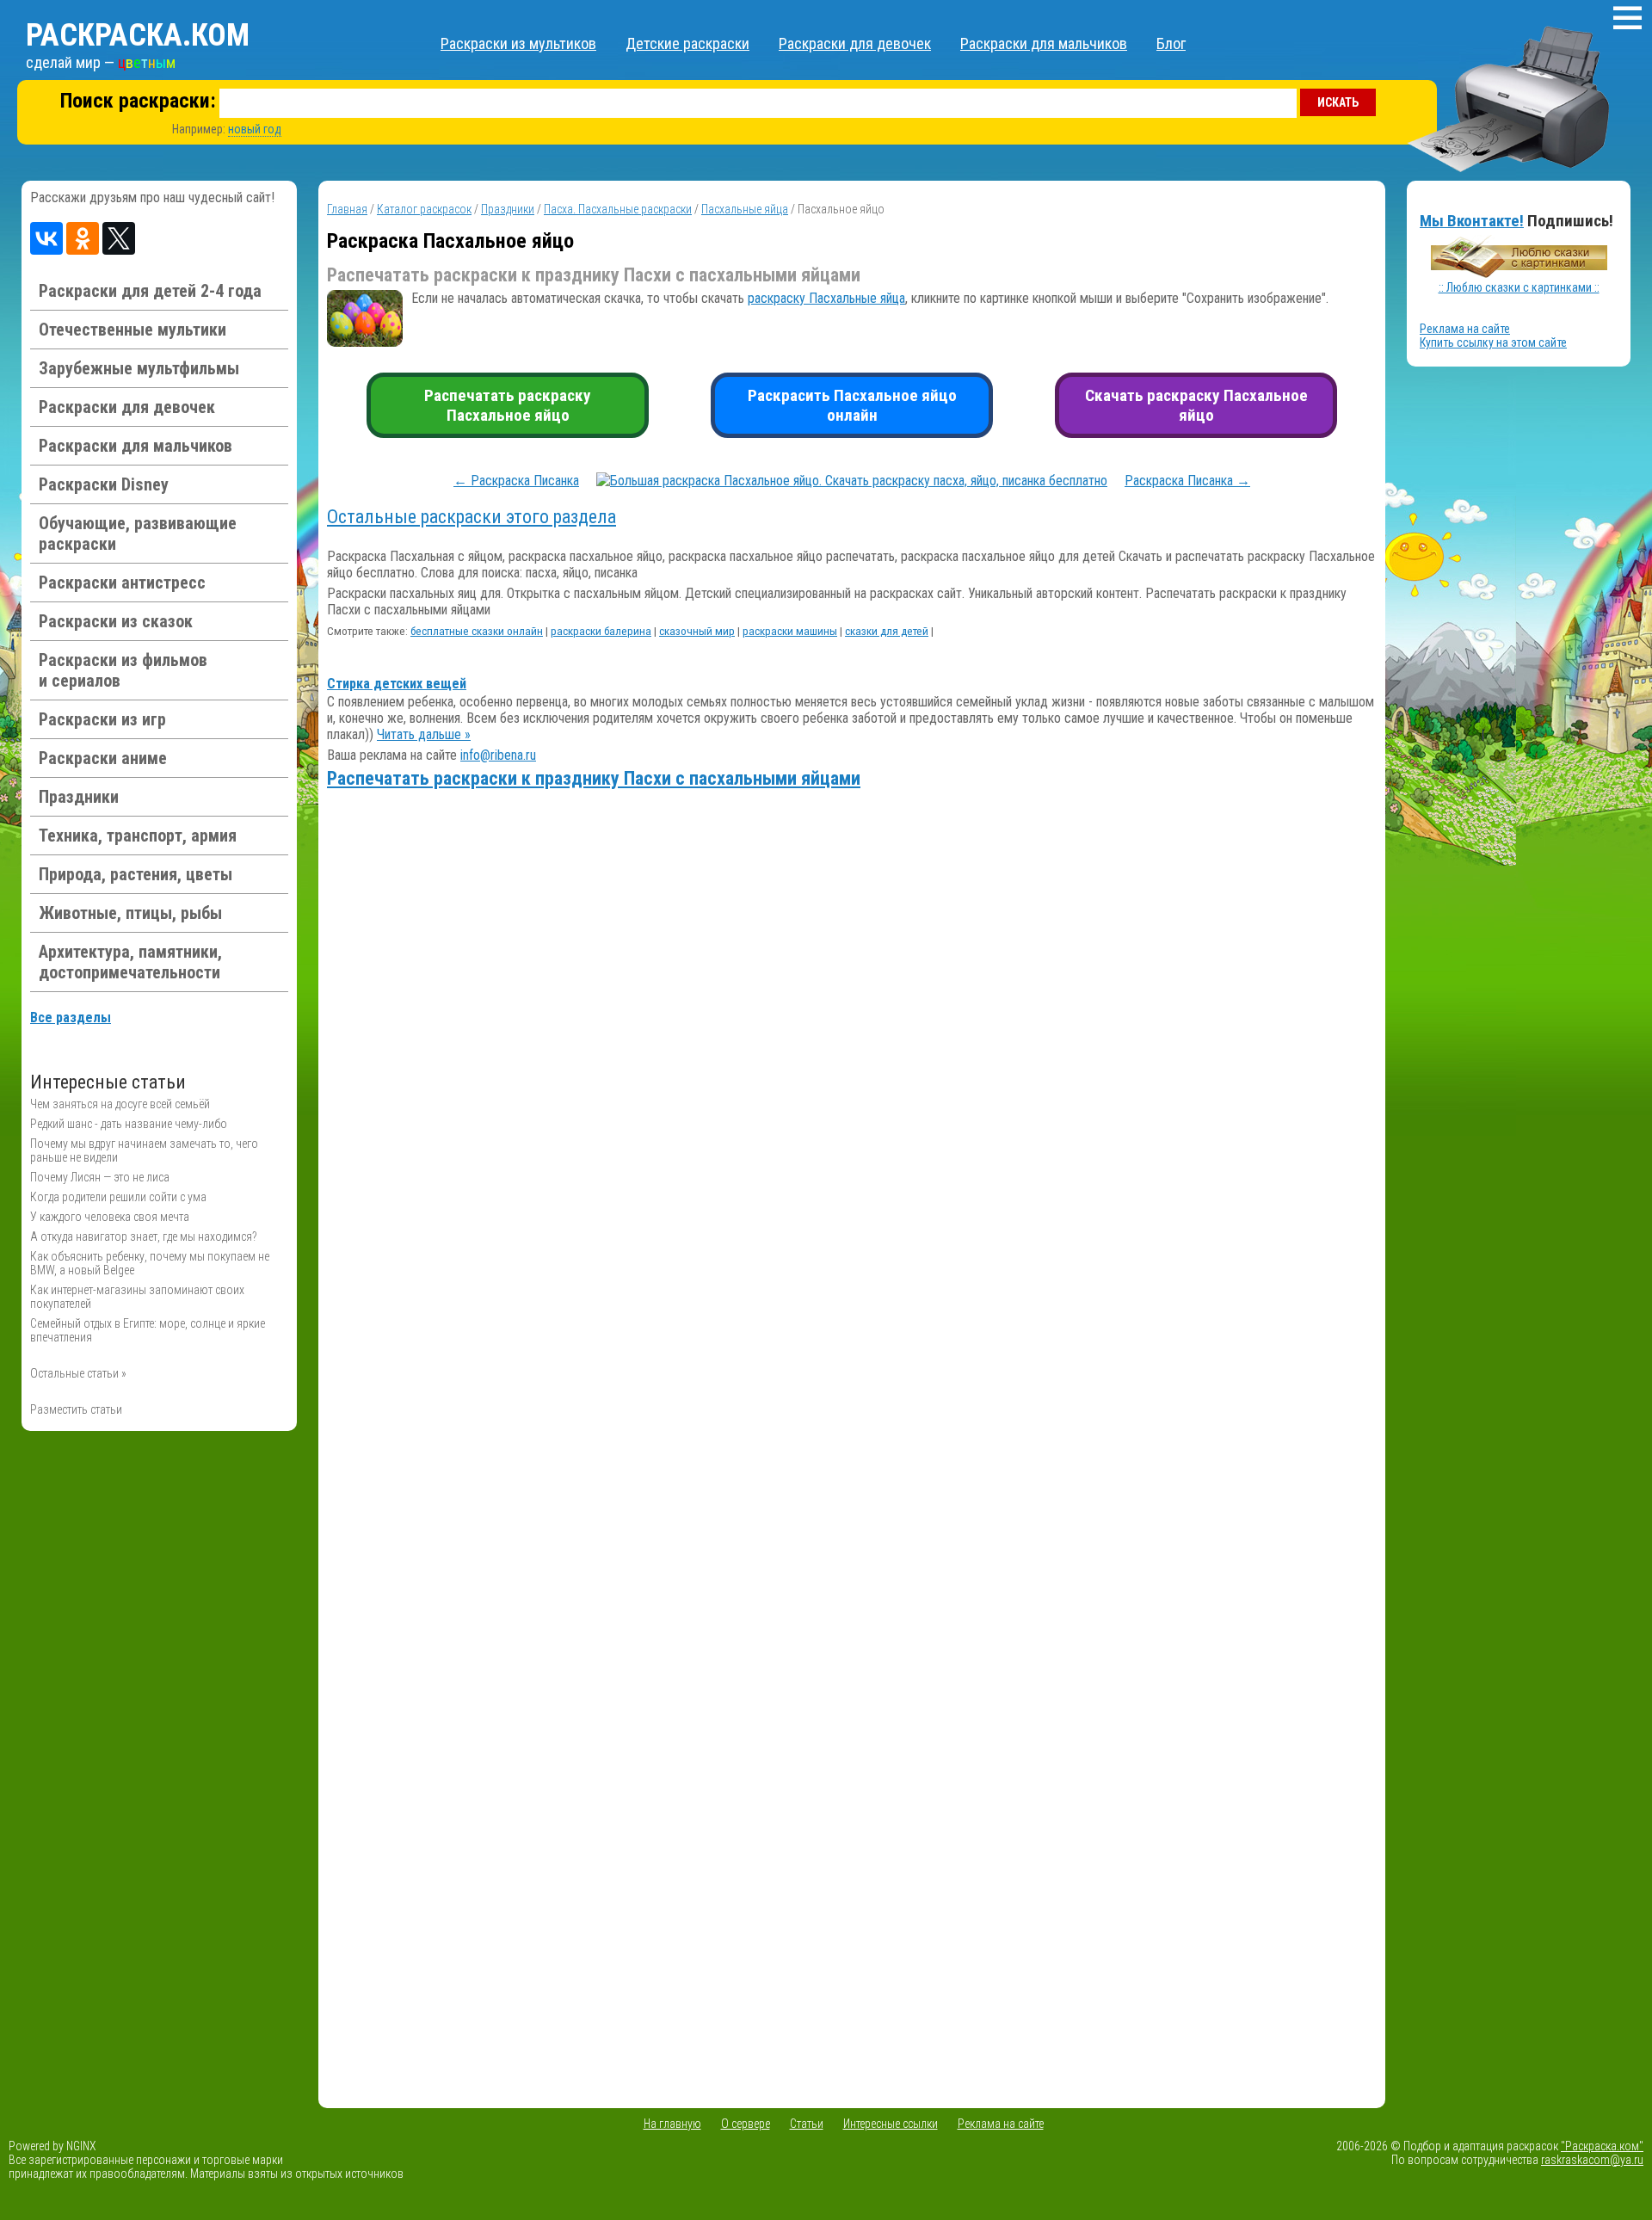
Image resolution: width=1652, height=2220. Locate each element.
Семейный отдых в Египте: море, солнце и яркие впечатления (148, 1330)
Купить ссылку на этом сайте (1493, 342)
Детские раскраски (687, 43)
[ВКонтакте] (46, 238)
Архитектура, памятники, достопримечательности (130, 962)
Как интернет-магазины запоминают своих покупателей (137, 1297)
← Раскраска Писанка (516, 481)
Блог (1171, 43)
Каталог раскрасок (424, 209)
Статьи (807, 2124)
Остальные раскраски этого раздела (472, 517)
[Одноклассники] (83, 238)
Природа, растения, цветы (136, 874)
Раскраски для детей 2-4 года (150, 291)
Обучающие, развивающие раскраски (138, 533)
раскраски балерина (601, 631)
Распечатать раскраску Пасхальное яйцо (508, 405)
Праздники (79, 797)
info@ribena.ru (498, 755)
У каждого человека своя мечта (110, 1217)
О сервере (746, 2124)
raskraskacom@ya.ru (1592, 2160)
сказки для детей (887, 631)
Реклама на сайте (1465, 329)
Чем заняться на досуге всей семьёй (120, 1104)
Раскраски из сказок (116, 621)
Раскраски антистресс (122, 583)
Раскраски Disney (104, 484)
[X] (119, 238)
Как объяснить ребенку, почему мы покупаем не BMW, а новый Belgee (150, 1263)
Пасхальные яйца (745, 209)
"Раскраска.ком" (1602, 2146)
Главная (347, 209)
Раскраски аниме (103, 758)
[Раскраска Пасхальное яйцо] (852, 481)
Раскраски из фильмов (123, 670)
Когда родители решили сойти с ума (118, 1197)
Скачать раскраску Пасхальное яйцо (1196, 405)
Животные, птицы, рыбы (130, 913)
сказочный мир (697, 631)
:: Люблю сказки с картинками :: (1519, 287)
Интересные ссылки (891, 2124)
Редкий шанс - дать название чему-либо (129, 1124)
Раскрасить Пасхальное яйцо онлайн (852, 405)
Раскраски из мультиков (518, 43)
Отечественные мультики (133, 330)
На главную (672, 2124)
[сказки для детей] (1519, 274)
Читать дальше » (424, 734)
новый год (255, 129)
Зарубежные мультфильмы (139, 368)
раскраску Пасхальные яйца (826, 298)
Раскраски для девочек (855, 43)
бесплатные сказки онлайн (477, 631)
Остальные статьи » (78, 1373)
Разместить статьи (76, 1409)
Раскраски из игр (102, 719)
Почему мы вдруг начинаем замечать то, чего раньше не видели (144, 1150)
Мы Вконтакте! (1472, 221)
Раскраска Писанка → (1187, 481)
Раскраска (138, 35)
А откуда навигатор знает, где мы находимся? (144, 1236)
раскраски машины (790, 631)
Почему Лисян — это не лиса (100, 1177)
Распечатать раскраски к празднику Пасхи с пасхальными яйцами (594, 778)
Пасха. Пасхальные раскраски (618, 209)
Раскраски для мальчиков (1044, 43)
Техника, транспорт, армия (138, 836)
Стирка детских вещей (397, 684)
